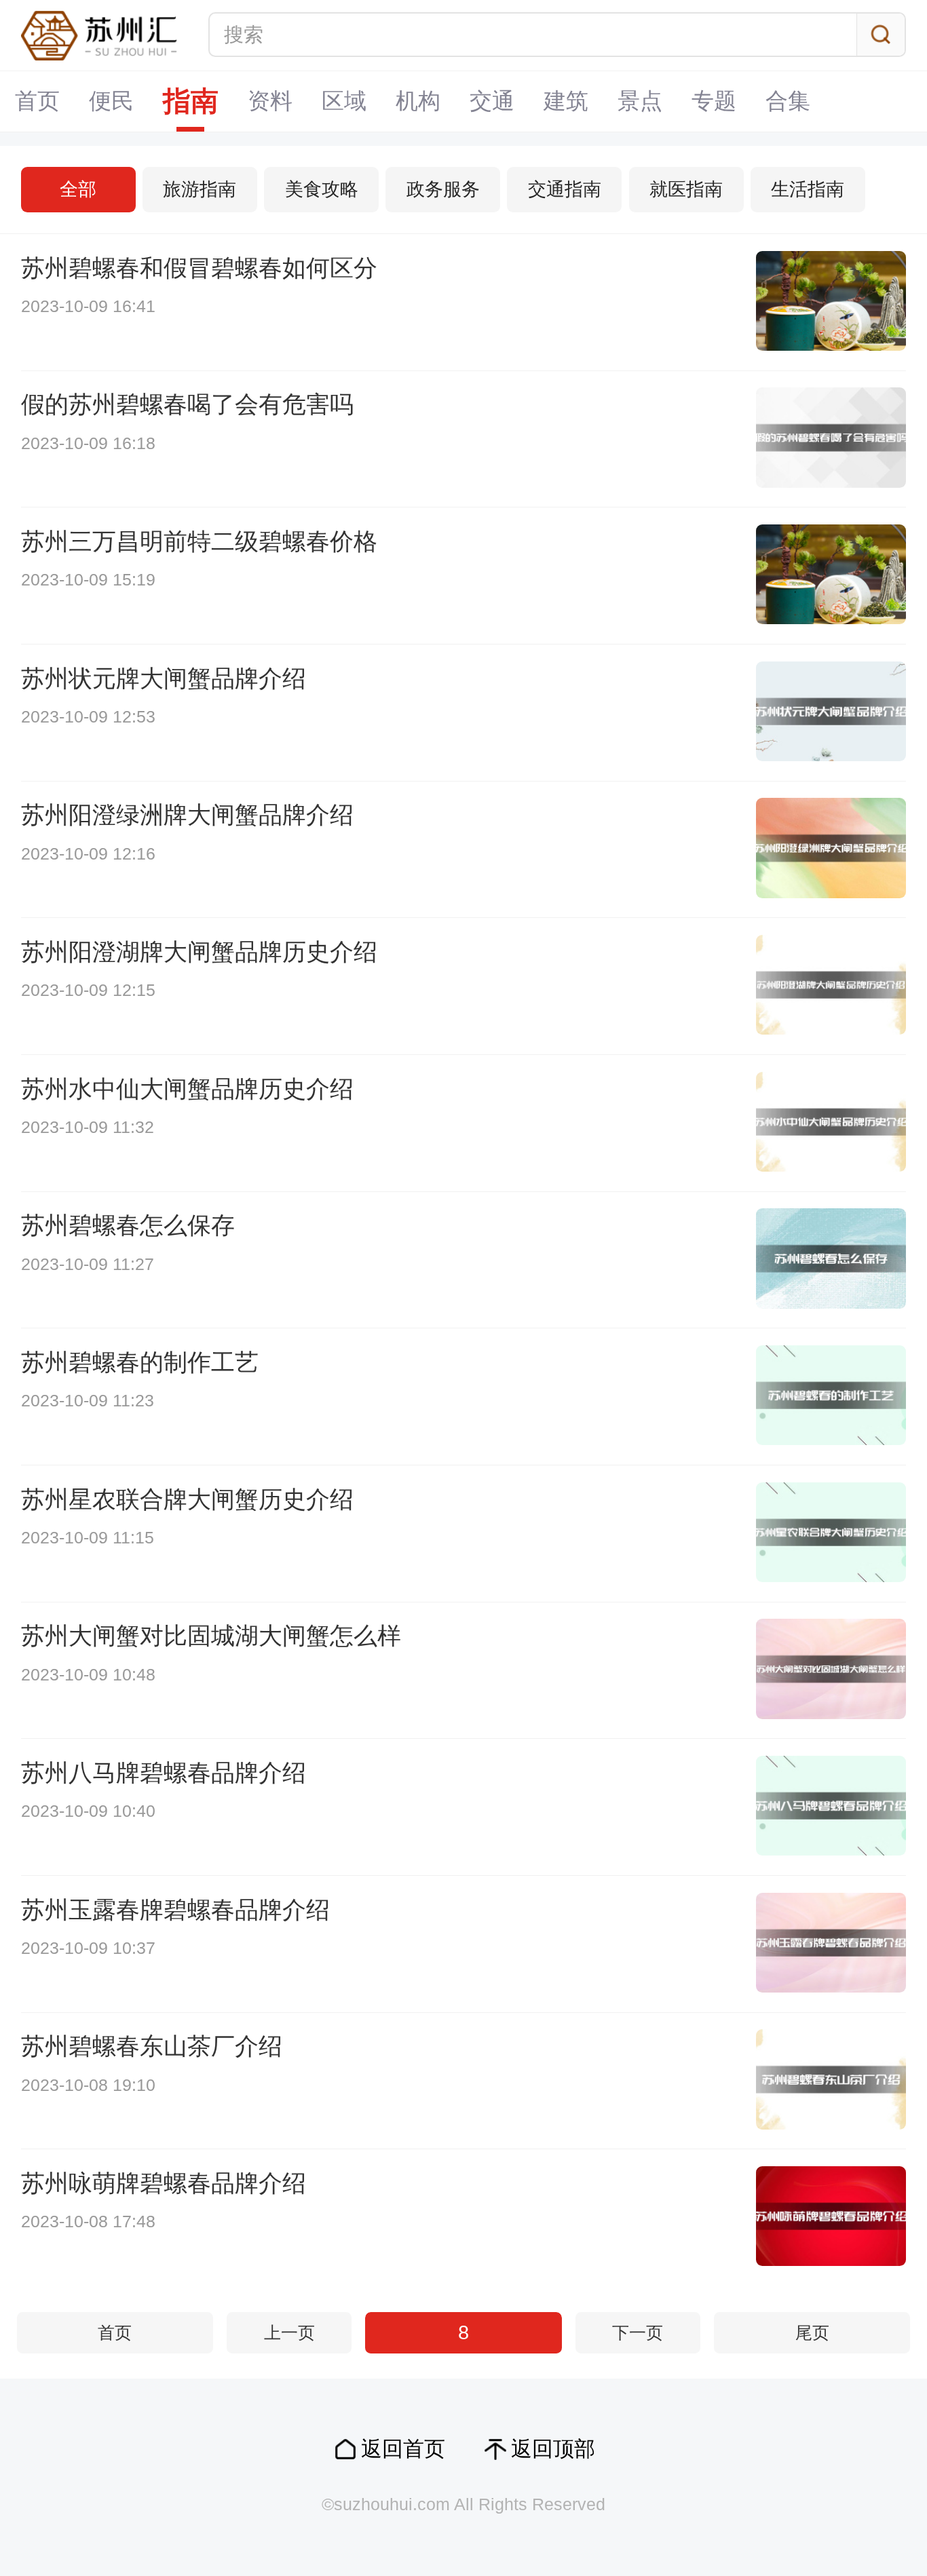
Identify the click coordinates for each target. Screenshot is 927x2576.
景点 (640, 101)
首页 (37, 101)
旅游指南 (200, 189)
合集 (788, 101)
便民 (111, 101)
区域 (344, 101)
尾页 (812, 2333)
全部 (78, 189)
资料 (270, 101)
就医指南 (686, 189)
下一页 (638, 2333)
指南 (191, 101)
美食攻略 (322, 189)
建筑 (566, 101)
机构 (418, 101)
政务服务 (443, 189)
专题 (714, 101)
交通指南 (565, 189)
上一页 (289, 2333)
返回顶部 (553, 2449)
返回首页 (403, 2449)
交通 (492, 101)
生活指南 (808, 189)
